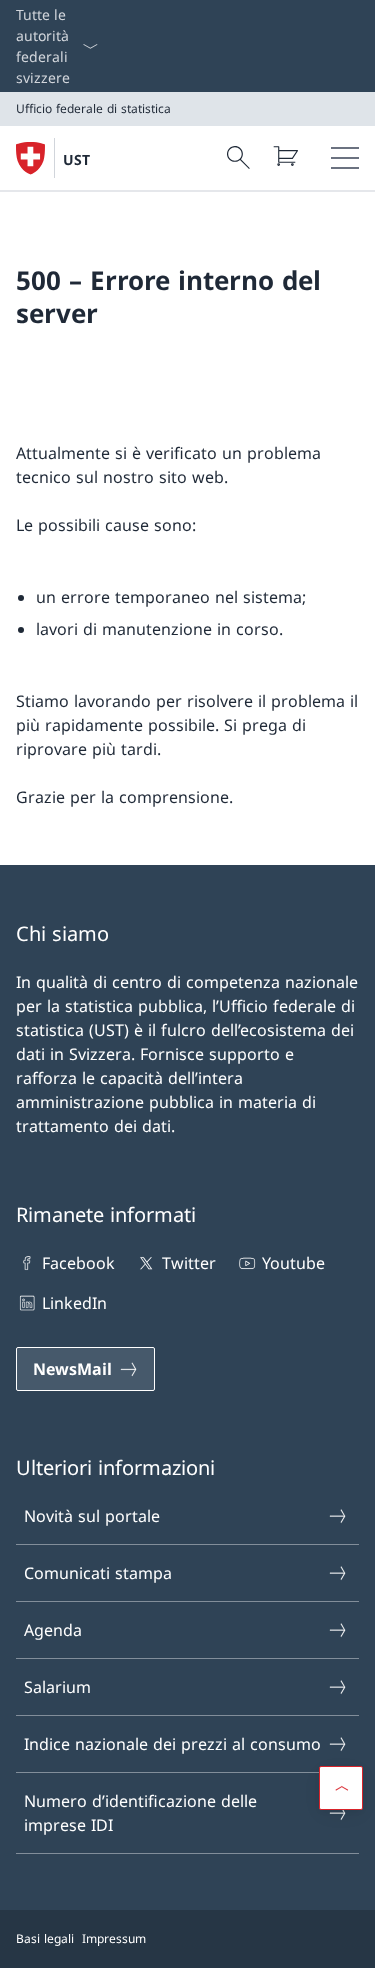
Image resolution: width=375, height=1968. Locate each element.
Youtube (293, 1263)
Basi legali (45, 1938)
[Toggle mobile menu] (345, 158)
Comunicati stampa (98, 1573)
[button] (341, 1788)
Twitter (188, 1263)
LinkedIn (74, 1303)
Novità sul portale (92, 1516)
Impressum (114, 1938)
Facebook (78, 1263)
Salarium (57, 1687)
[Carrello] (285, 156)
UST (76, 159)
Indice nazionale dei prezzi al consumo (172, 1744)
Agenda (53, 1630)
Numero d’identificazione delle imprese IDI (140, 1813)
